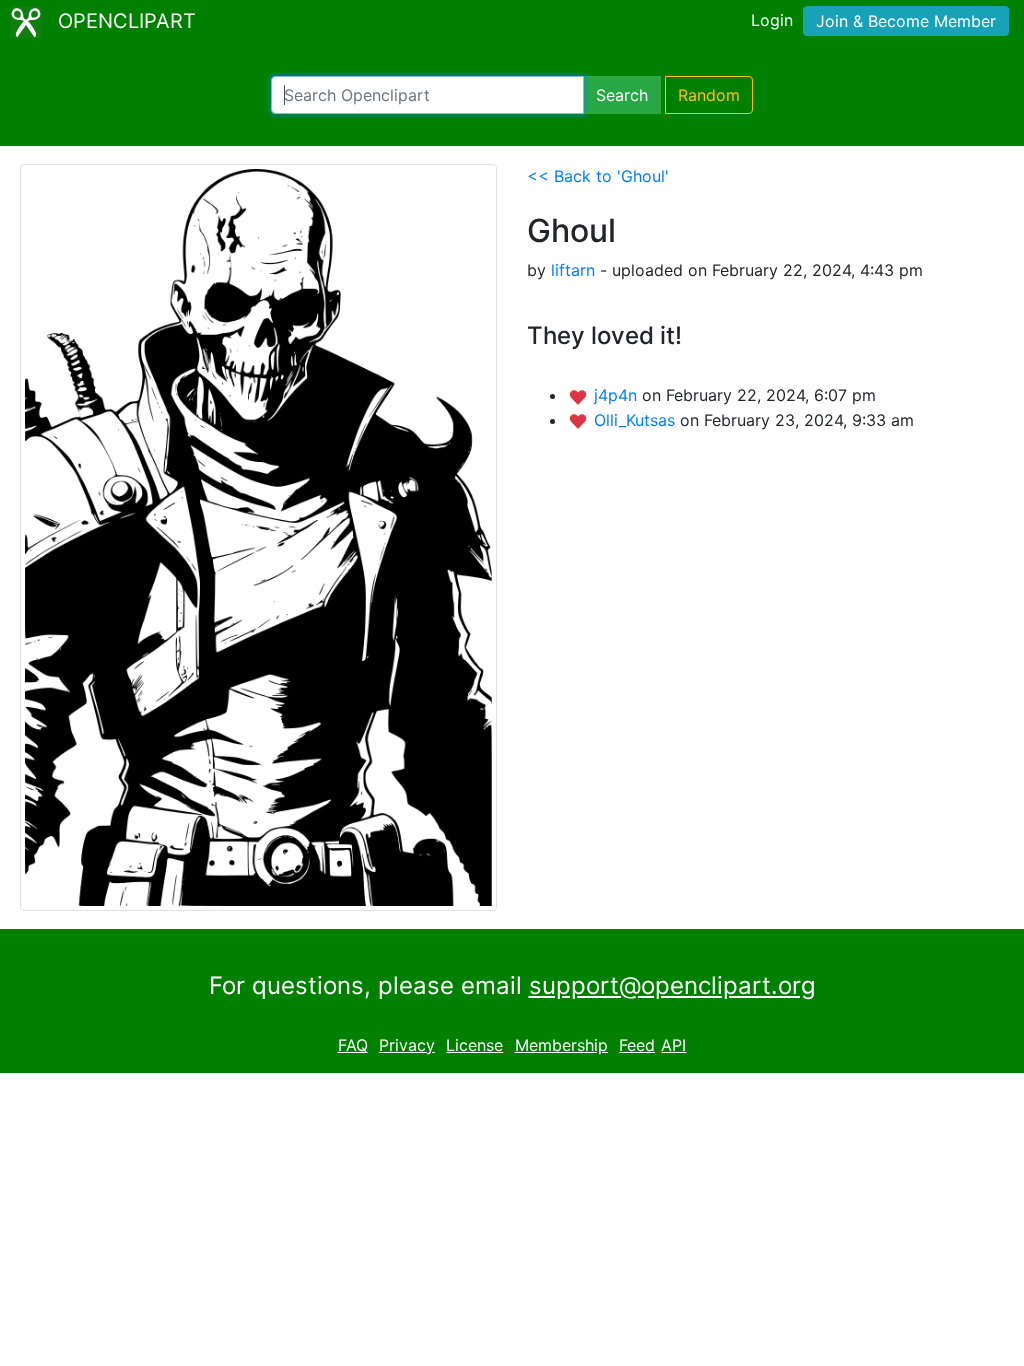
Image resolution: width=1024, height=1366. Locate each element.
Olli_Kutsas (637, 420)
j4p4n (618, 395)
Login (772, 20)
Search (622, 95)
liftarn (573, 270)
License (474, 1045)
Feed (637, 1045)
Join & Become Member (906, 21)
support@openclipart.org (672, 985)
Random (709, 95)
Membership (561, 1045)
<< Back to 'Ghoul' (598, 176)
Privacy (407, 1045)
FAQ (353, 1045)
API (673, 1045)
